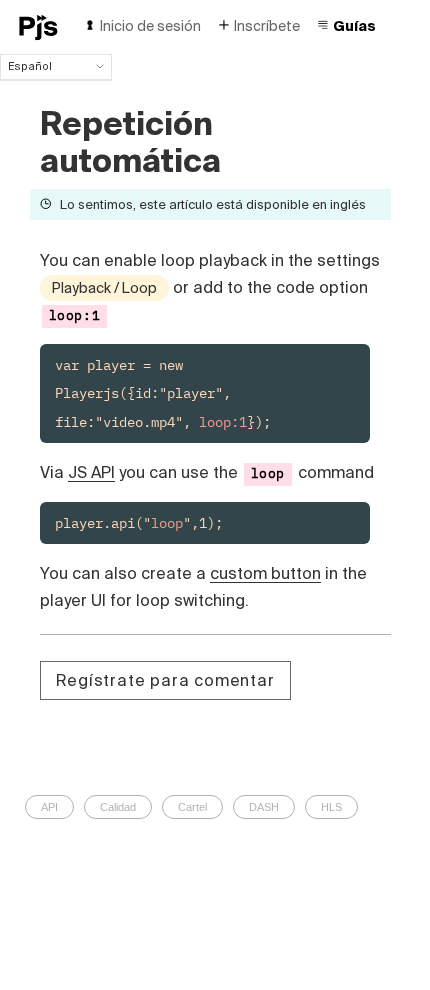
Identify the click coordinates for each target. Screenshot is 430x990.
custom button (265, 573)
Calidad (118, 807)
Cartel (192, 807)
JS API (91, 472)
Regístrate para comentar (165, 680)
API (49, 807)
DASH (264, 807)
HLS (331, 807)
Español (30, 66)
